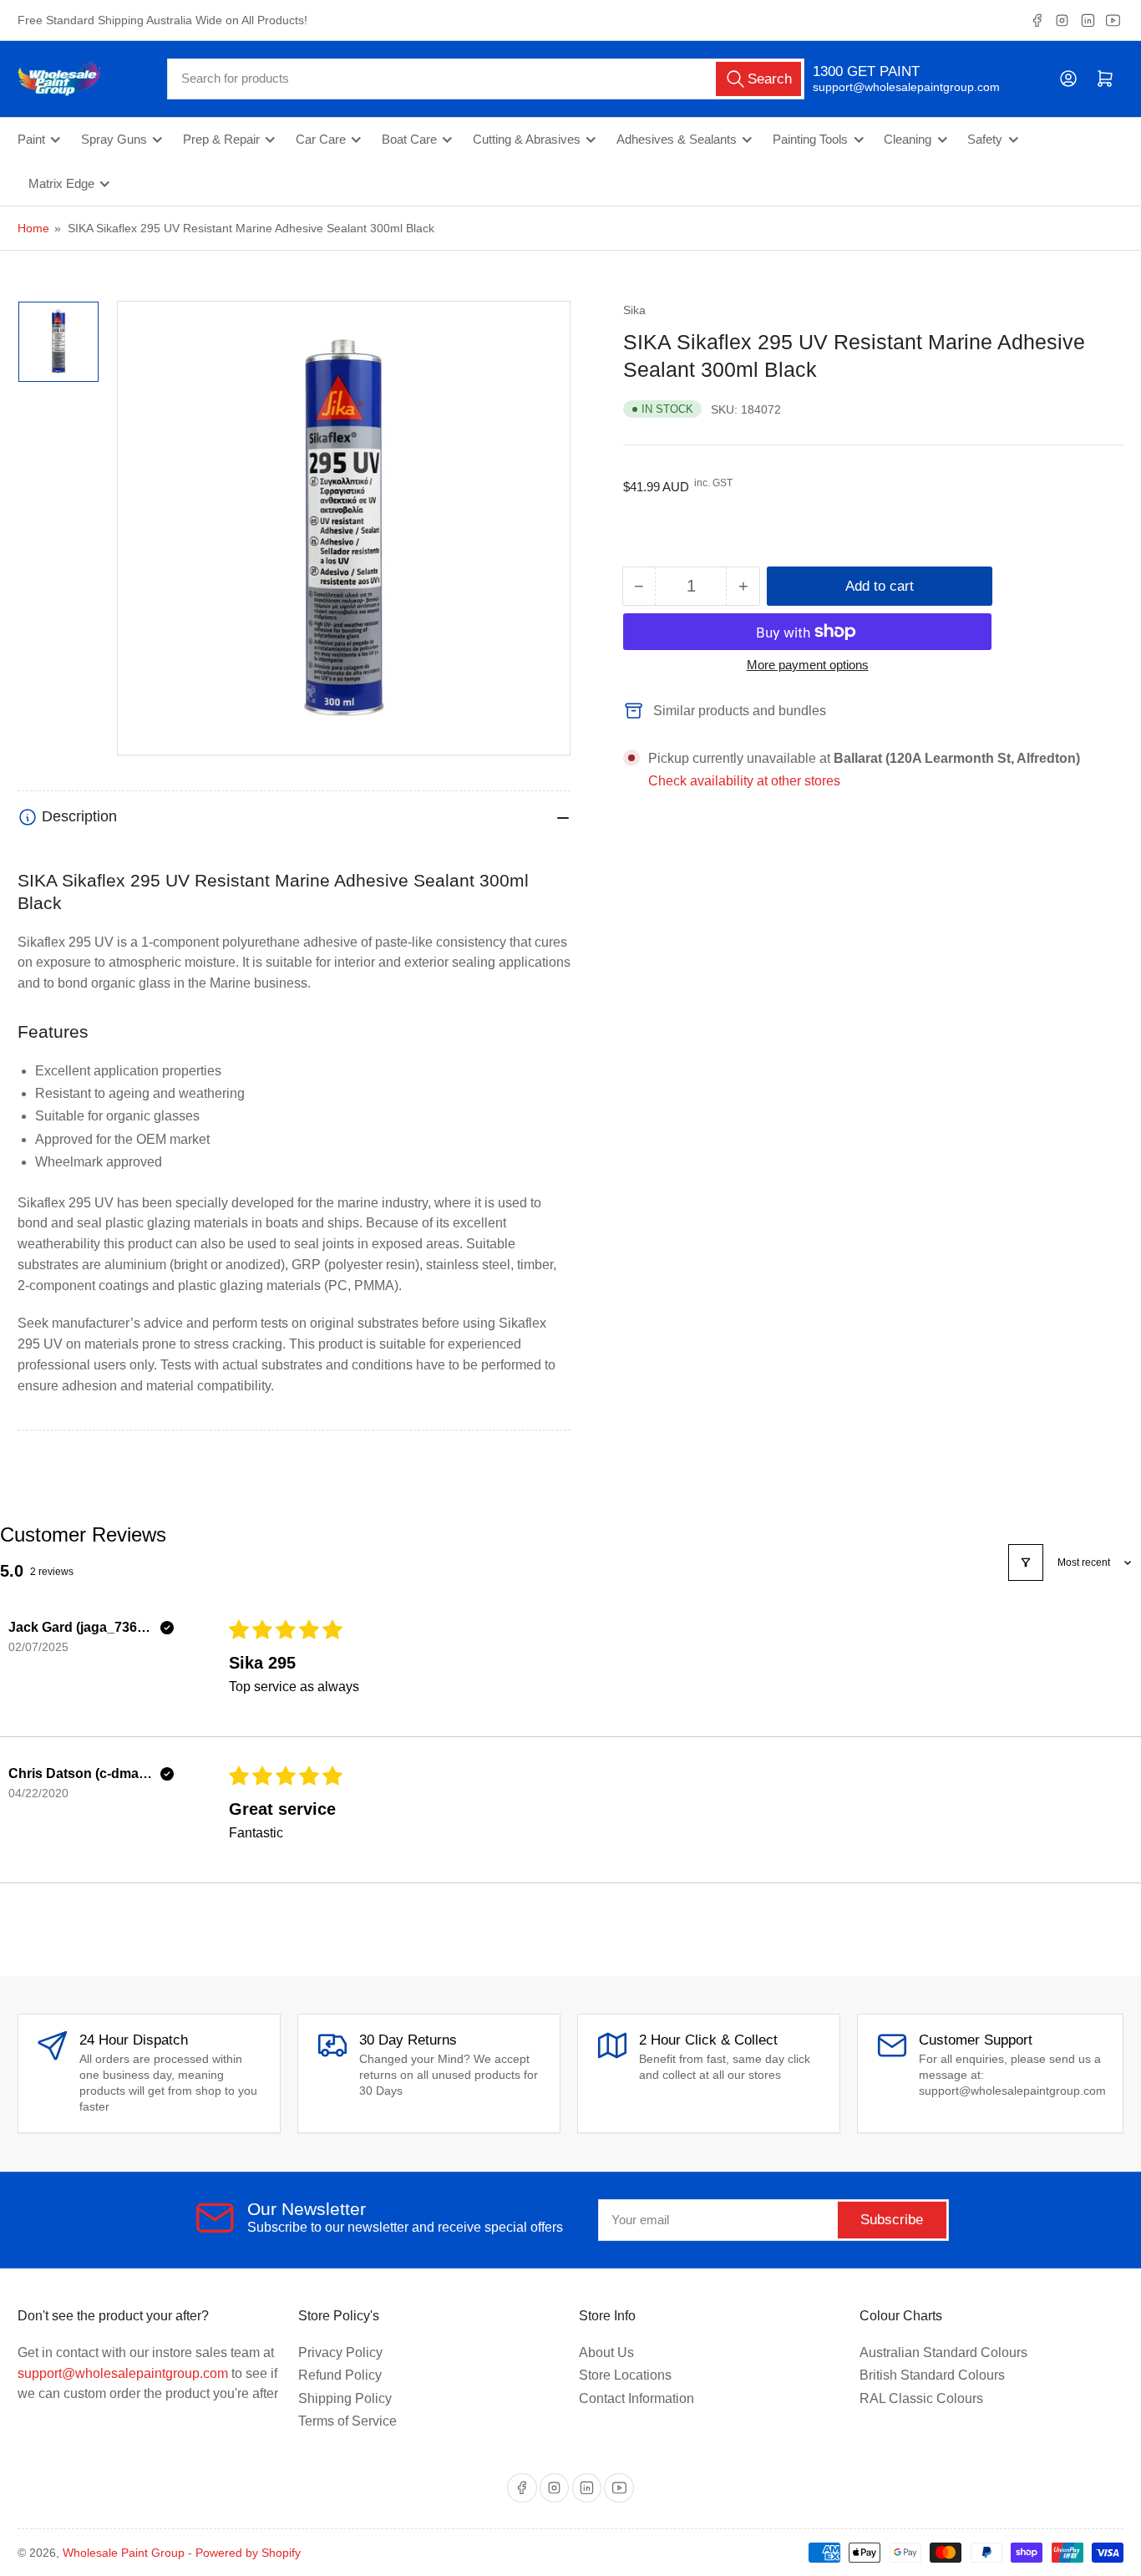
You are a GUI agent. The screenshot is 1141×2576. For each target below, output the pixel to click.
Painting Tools (810, 140)
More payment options (808, 665)
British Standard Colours (932, 2375)
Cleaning (908, 140)
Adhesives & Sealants (677, 140)
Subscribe (892, 2220)
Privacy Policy (340, 2352)
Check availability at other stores (744, 781)
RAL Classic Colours (921, 2398)
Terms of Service (347, 2421)
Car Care (321, 140)
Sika (634, 310)
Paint (31, 140)
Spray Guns (114, 140)
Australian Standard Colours (943, 2352)
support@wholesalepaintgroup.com (892, 87)
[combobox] (485, 79)
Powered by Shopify (248, 2553)
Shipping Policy (345, 2398)
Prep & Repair (221, 140)
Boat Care (409, 140)
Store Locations (625, 2375)
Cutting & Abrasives (527, 140)
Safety (985, 140)
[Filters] (1026, 1562)
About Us (606, 2352)
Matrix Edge (61, 184)
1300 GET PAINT (866, 71)
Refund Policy (340, 2375)
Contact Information (636, 2398)
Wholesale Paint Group (124, 2553)
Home (33, 228)
